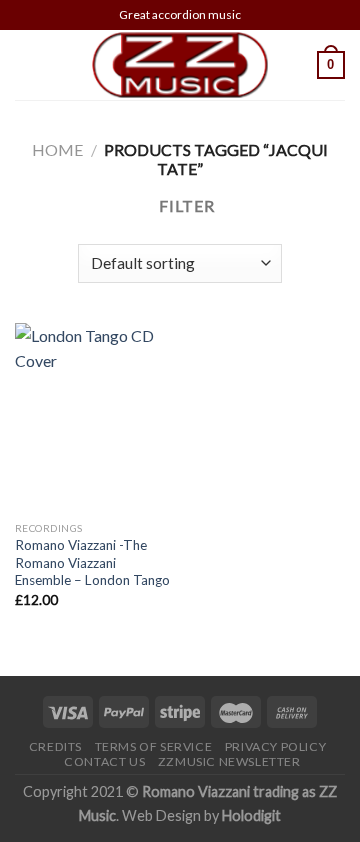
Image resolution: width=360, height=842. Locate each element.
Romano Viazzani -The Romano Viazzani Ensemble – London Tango (92, 562)
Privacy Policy (276, 746)
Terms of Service (154, 746)
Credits (55, 746)
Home (57, 149)
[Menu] (27, 64)
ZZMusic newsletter (229, 761)
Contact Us (104, 761)
